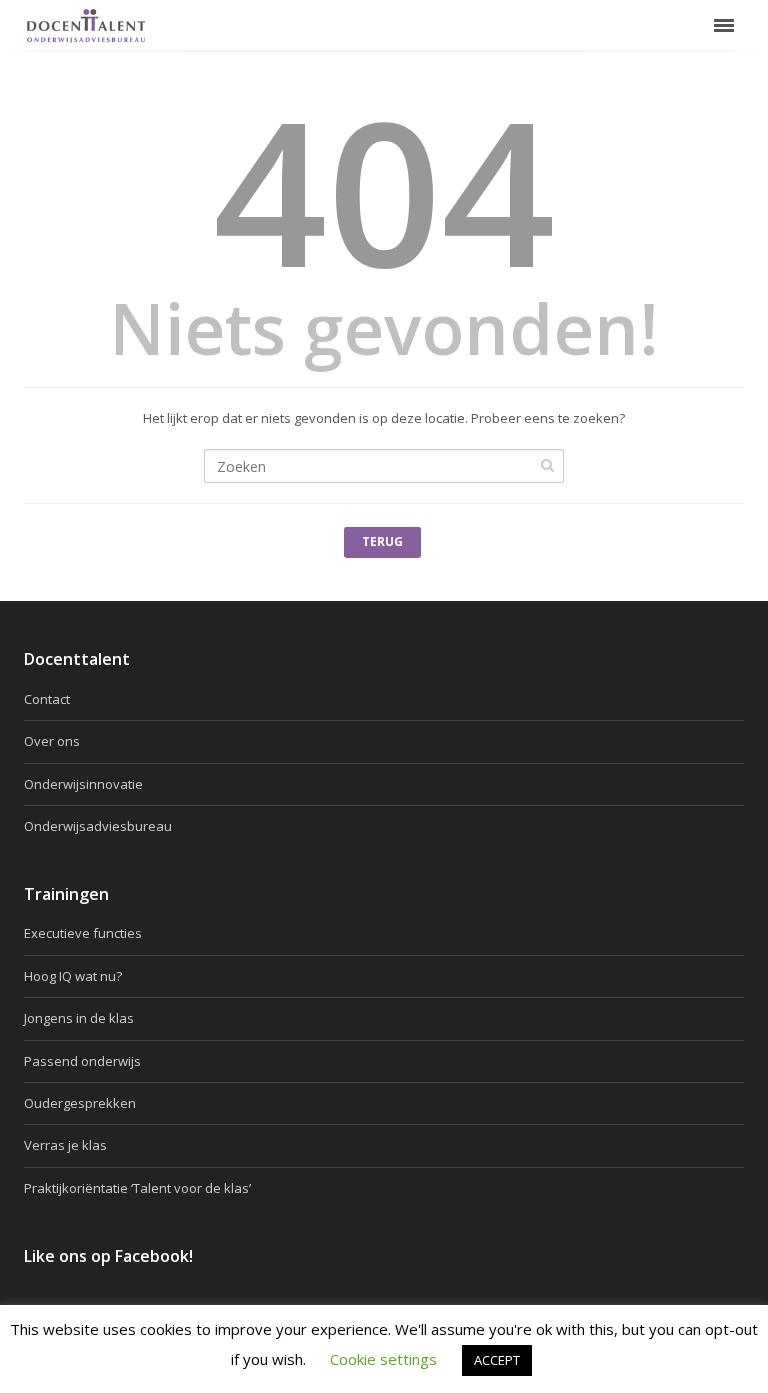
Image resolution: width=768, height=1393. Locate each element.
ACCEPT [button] (497, 1360)
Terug (382, 541)
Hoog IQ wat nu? (73, 976)
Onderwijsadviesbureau (98, 826)
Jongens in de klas (79, 1018)
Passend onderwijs (82, 1061)
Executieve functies (83, 933)
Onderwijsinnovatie (83, 784)
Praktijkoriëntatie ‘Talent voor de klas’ (137, 1188)
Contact (47, 699)
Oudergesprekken (80, 1103)
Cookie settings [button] (383, 1359)
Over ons (52, 741)
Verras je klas (65, 1145)
